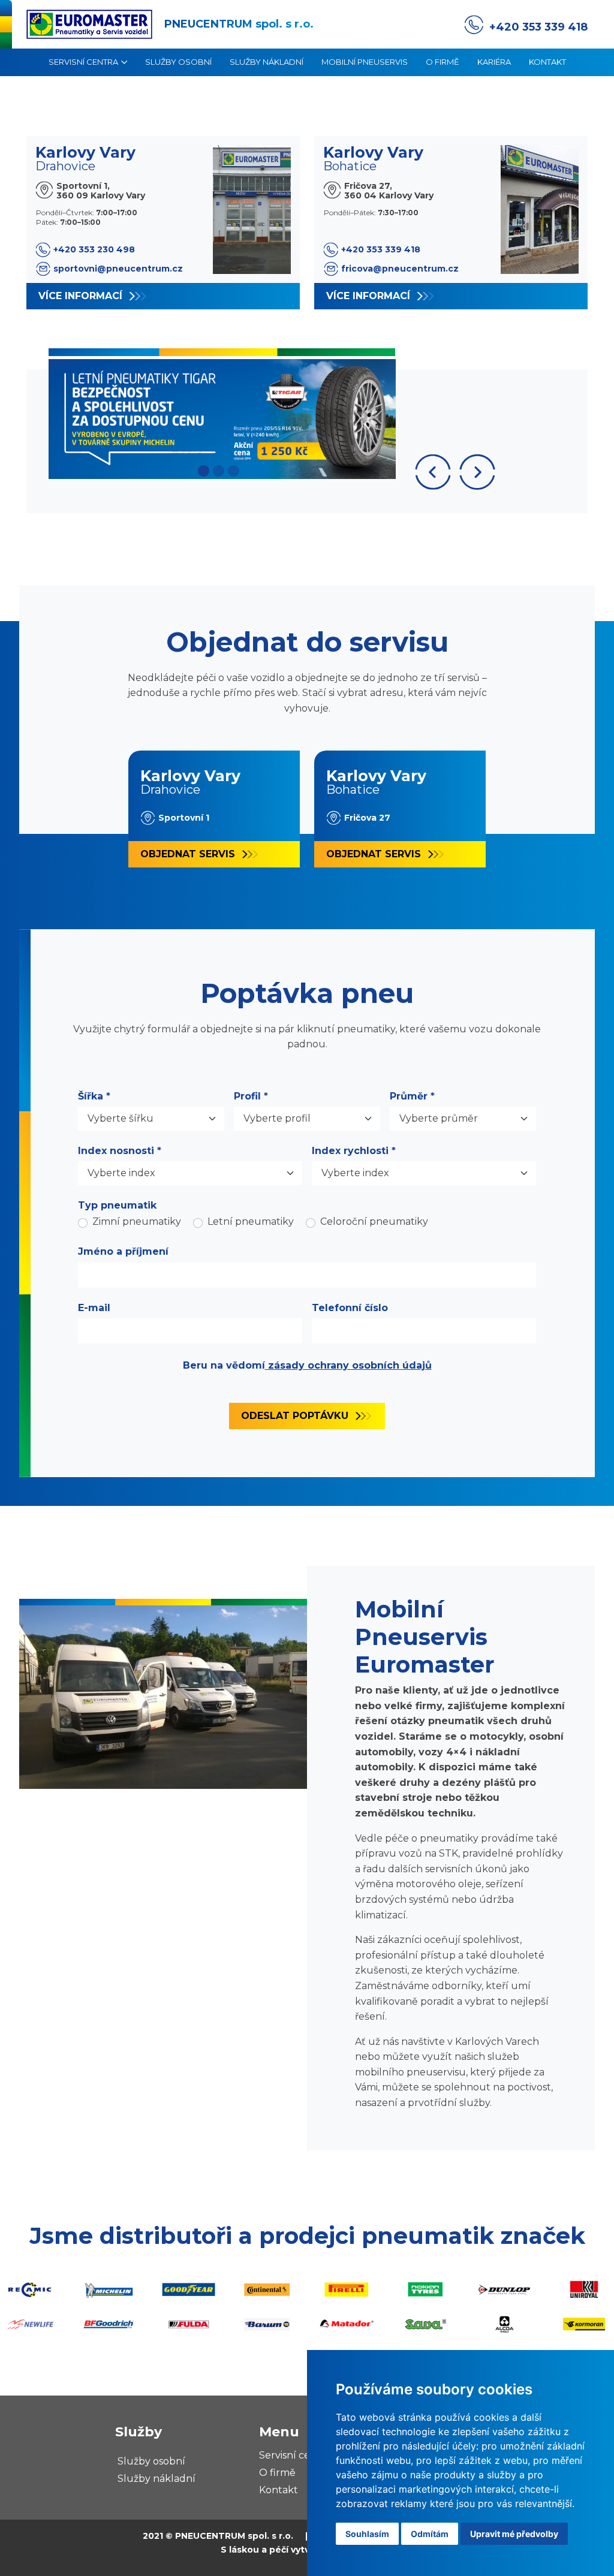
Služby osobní (178, 62)
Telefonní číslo (350, 1308)
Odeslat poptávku (295, 1416)
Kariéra (494, 62)
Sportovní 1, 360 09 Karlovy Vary (101, 190)
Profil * (251, 1096)
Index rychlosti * (354, 1151)
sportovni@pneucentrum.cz (118, 269)
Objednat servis (188, 854)
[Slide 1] (204, 471)
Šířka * (94, 1096)
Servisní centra (83, 62)
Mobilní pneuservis (365, 62)
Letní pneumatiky (251, 1221)
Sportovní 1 (184, 818)
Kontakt (547, 62)
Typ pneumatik (117, 1205)
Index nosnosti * (120, 1151)
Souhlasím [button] (367, 2534)
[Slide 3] (234, 471)
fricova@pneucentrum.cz (400, 269)
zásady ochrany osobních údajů (348, 1365)
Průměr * (412, 1096)
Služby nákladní (267, 62)
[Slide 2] (219, 471)
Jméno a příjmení (123, 1251)
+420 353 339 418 (538, 27)
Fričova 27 (367, 818)
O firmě (443, 62)
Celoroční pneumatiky (374, 1221)
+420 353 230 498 (94, 249)
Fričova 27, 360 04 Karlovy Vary (389, 190)
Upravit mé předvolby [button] (514, 2534)
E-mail (94, 1308)
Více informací (80, 296)
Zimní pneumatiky (137, 1221)
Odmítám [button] (430, 2534)
